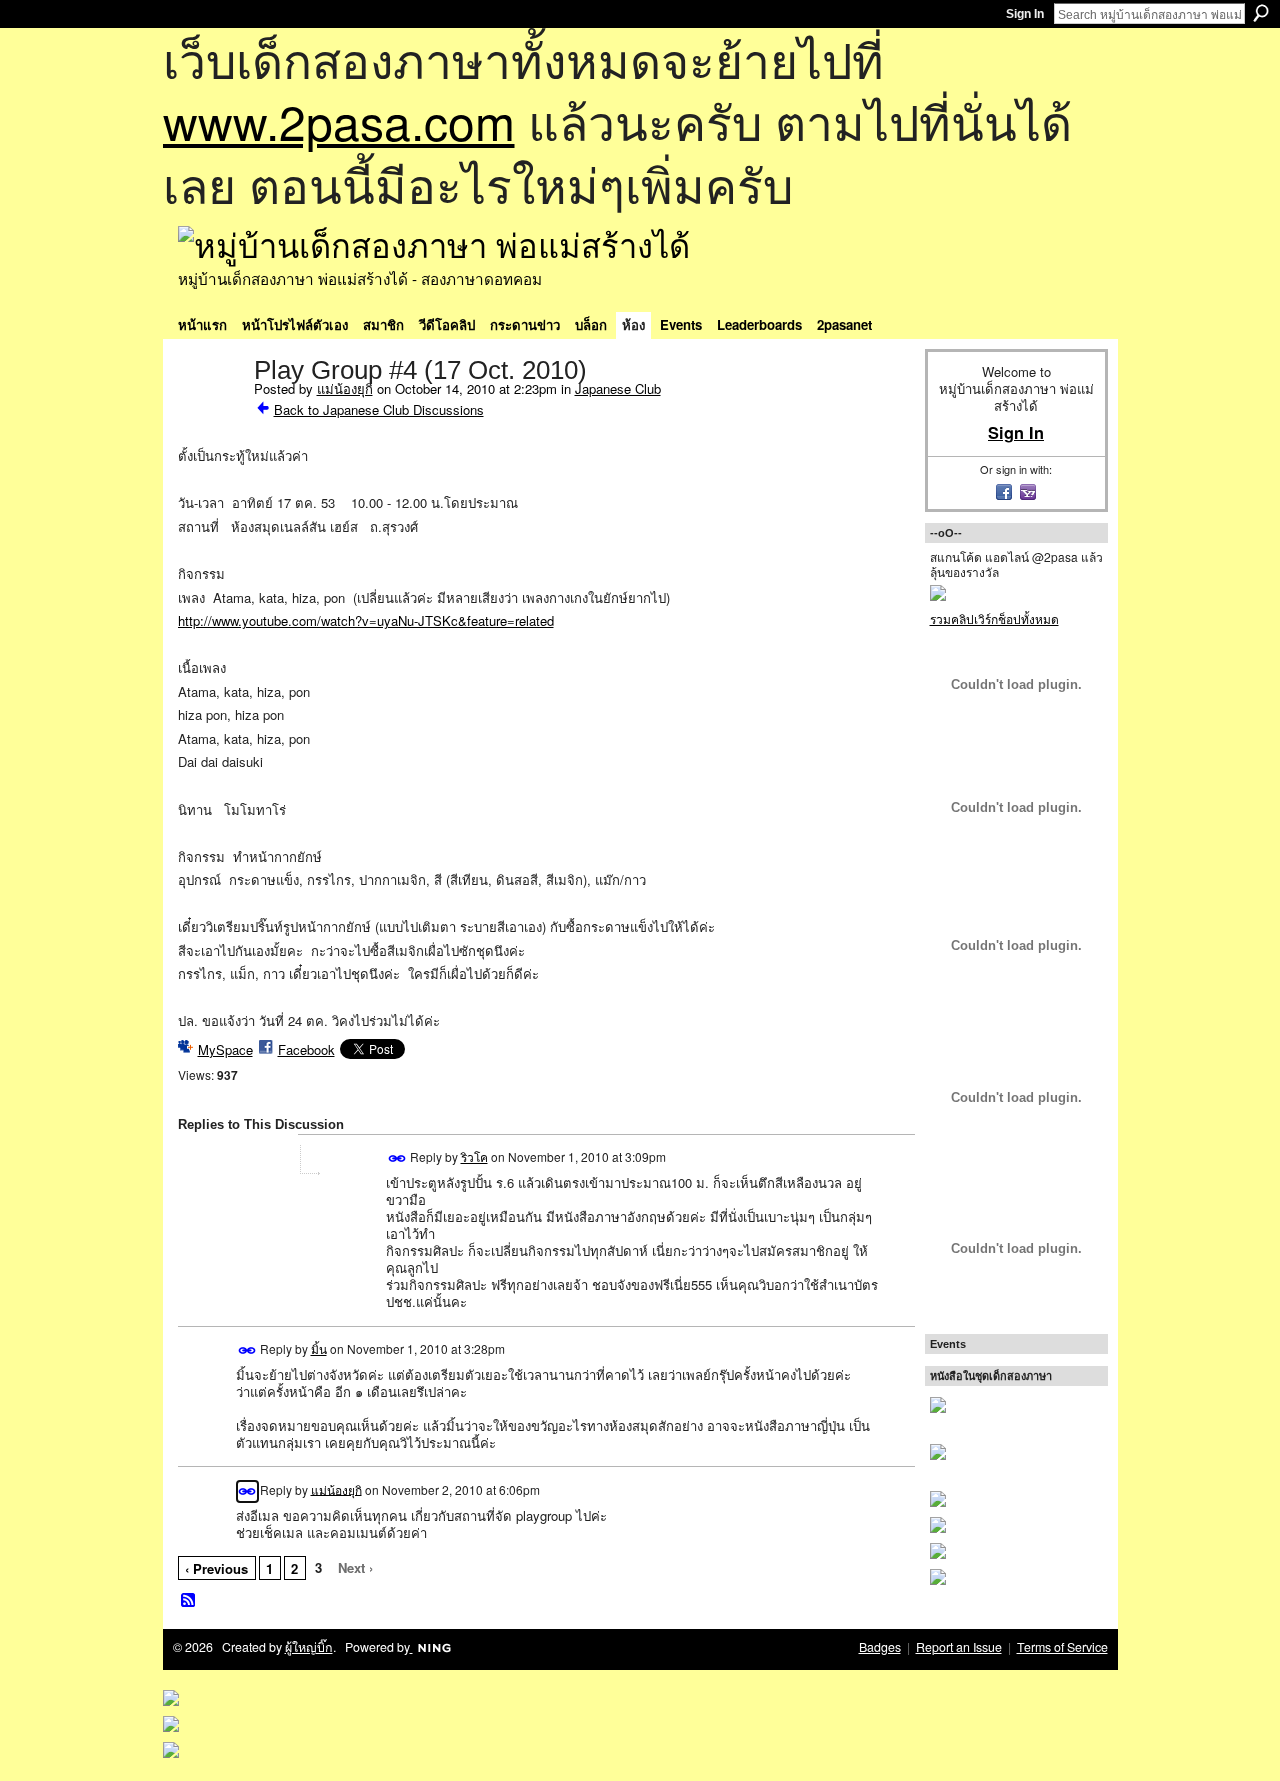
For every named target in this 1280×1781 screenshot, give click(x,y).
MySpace (225, 1049)
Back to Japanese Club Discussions (379, 409)
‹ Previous (216, 1568)
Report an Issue (959, 1647)
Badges (880, 1647)
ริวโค (474, 1156)
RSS (189, 1601)
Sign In (1025, 14)
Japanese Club (618, 388)
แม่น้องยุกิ (345, 388)
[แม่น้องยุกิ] (210, 412)
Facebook (306, 1049)
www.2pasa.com (339, 120)
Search (1261, 13)
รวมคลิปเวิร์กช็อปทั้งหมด (994, 618)
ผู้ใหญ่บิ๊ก (309, 1647)
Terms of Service (1062, 1647)
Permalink (397, 1158)
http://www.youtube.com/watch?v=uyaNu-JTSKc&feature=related (366, 620)
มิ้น (319, 1348)
